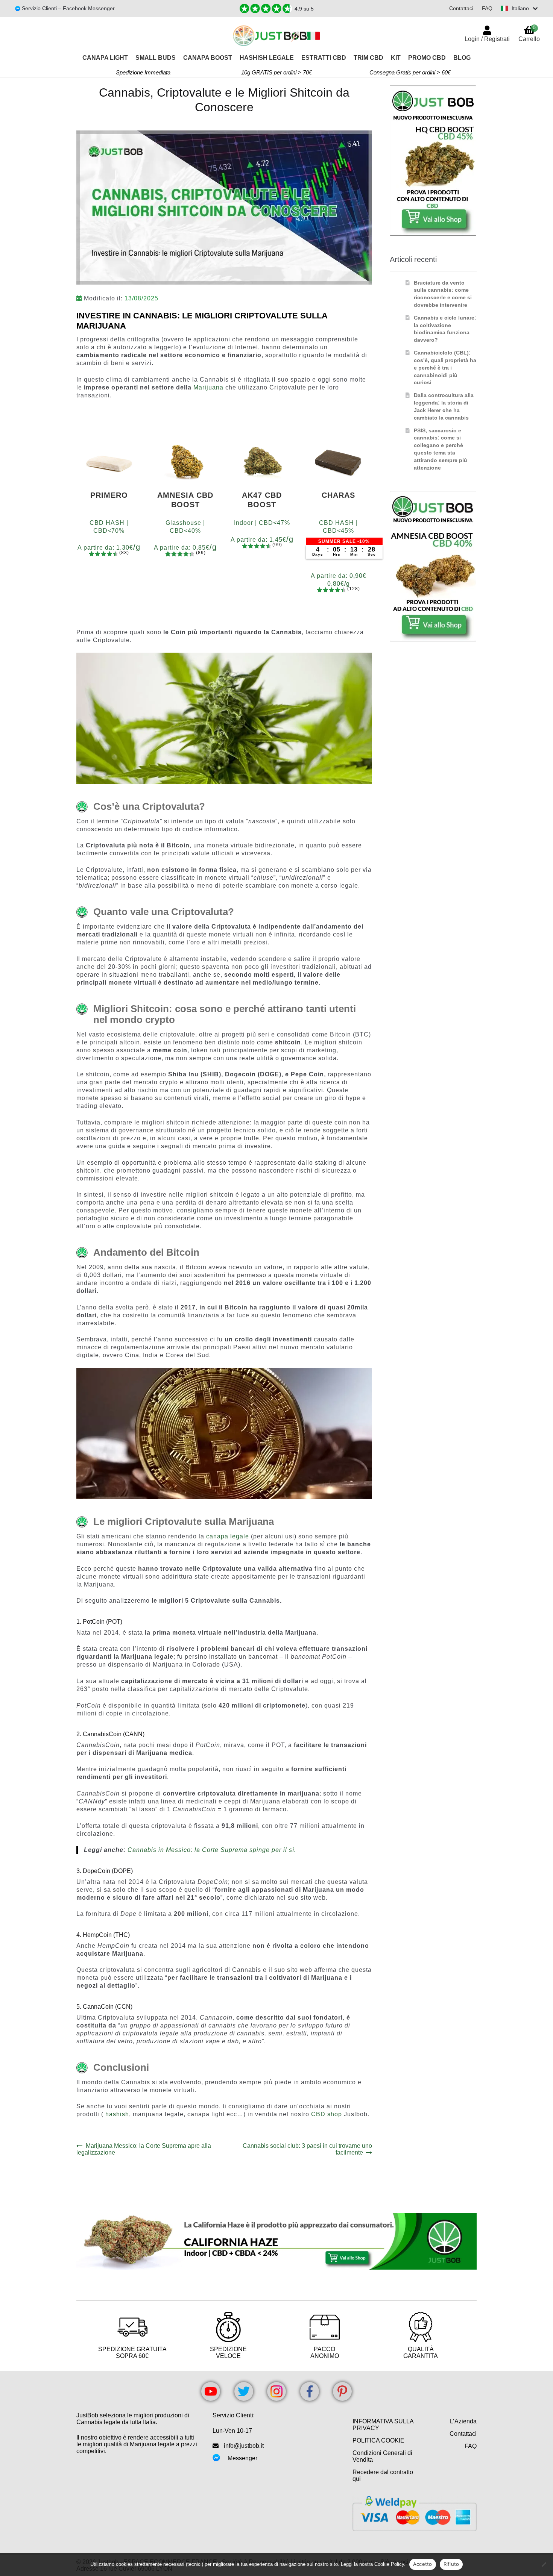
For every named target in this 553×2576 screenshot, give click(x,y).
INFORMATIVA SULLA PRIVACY (383, 2425)
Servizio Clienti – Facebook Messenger (68, 8)
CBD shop (327, 2114)
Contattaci (461, 8)
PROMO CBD (427, 58)
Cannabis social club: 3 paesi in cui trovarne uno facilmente (307, 2149)
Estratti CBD (324, 58)
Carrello (529, 33)
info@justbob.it (244, 2446)
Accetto (423, 2564)
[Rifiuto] (544, 2564)
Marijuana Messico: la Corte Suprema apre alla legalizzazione (144, 2149)
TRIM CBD (368, 58)
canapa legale (228, 1536)
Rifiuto (451, 2564)
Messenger (242, 2458)
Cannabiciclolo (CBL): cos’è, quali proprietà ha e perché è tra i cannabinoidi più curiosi (445, 367)
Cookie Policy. (390, 2564)
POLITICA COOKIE (378, 2440)
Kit (396, 58)
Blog (462, 58)
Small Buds (156, 58)
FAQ (487, 8)
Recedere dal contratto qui (383, 2475)
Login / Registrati (487, 39)
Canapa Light (105, 58)
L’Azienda (463, 2421)
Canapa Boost (208, 58)
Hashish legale (267, 58)
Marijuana (209, 387)
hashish (117, 2114)
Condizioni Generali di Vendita (382, 2456)
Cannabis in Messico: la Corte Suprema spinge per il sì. (212, 1850)
